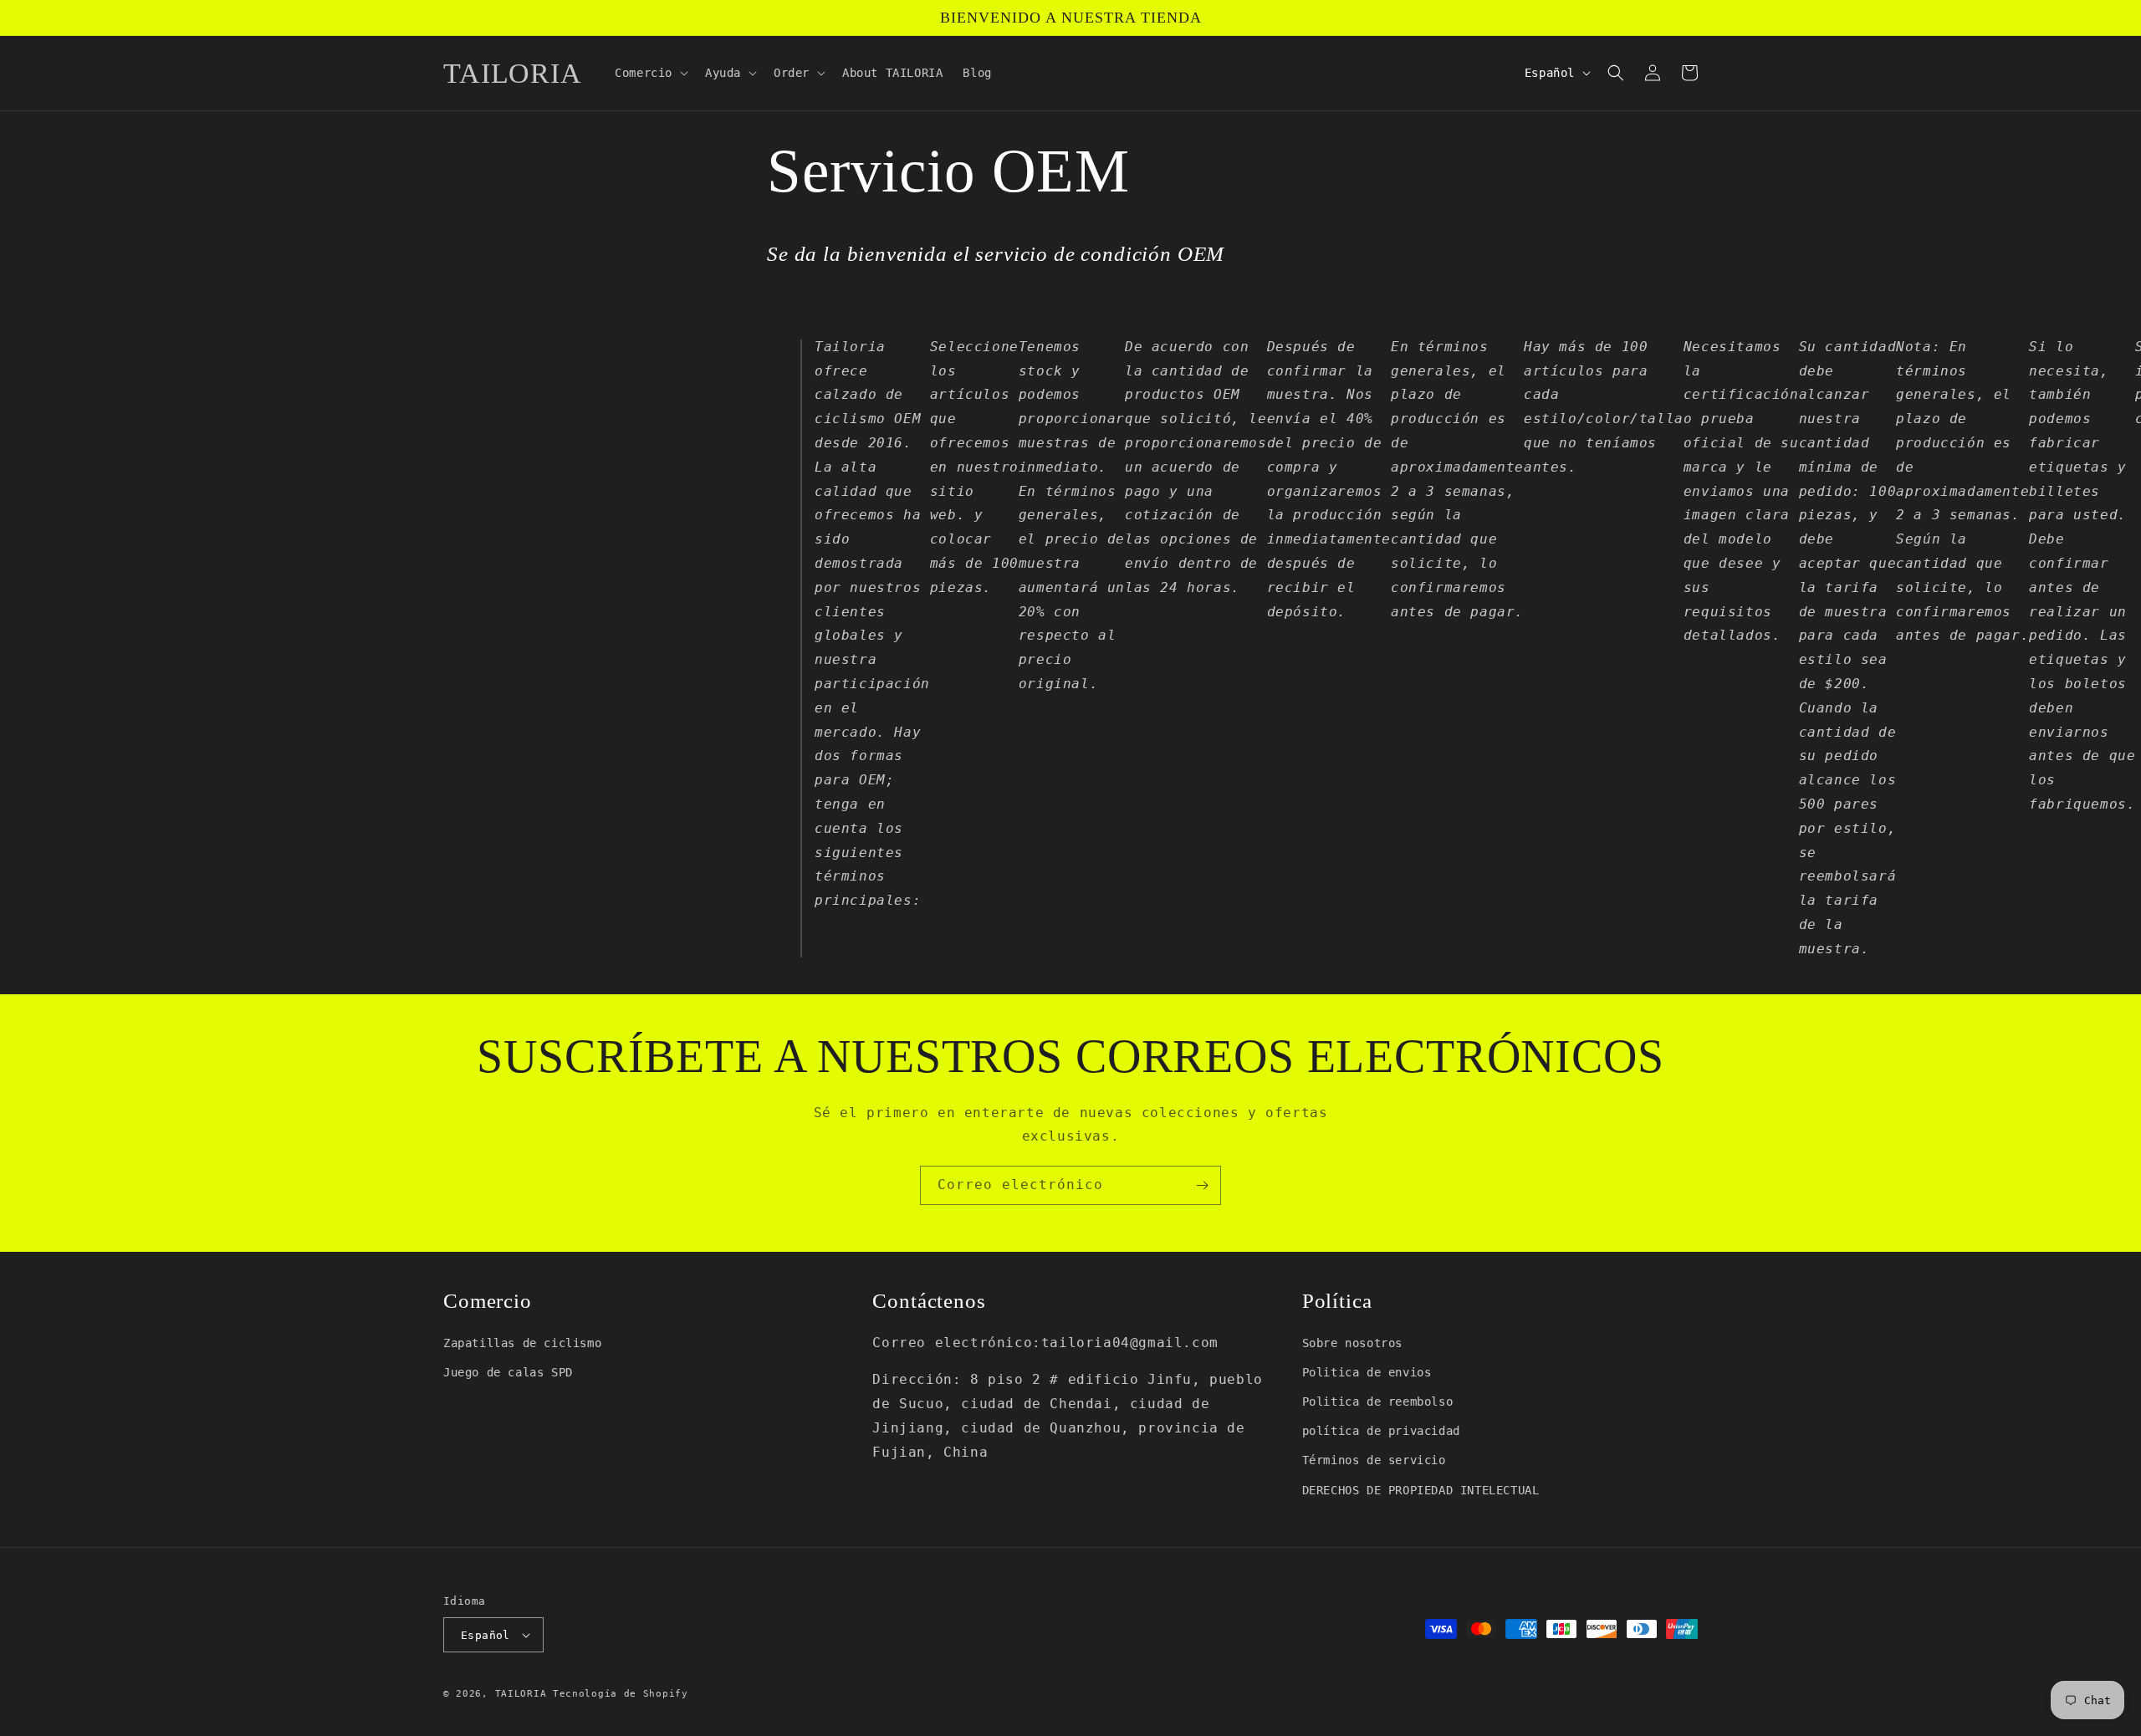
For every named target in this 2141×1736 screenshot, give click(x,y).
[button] (650, 73)
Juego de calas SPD (508, 1372)
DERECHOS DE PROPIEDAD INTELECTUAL (1421, 1490)
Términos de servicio (1374, 1460)
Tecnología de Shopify (621, 1694)
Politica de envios (1367, 1372)
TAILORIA (521, 1694)
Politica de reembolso (1378, 1402)
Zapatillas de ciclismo (522, 1343)
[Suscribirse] (1202, 1185)
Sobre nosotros (1352, 1343)
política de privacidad (1381, 1431)
